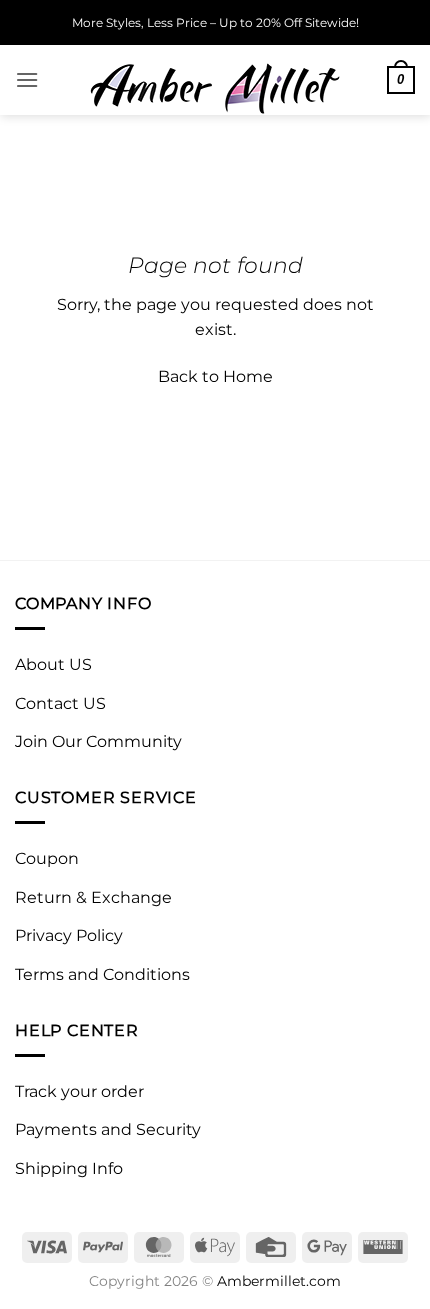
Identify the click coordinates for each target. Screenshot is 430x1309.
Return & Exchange (93, 897)
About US (53, 664)
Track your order (79, 1091)
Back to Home (215, 376)
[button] (27, 79)
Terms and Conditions (102, 974)
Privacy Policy (69, 935)
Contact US (60, 703)
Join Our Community (98, 741)
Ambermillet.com (279, 1281)
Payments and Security (108, 1129)
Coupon (47, 858)
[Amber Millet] (215, 80)
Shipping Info (69, 1168)
